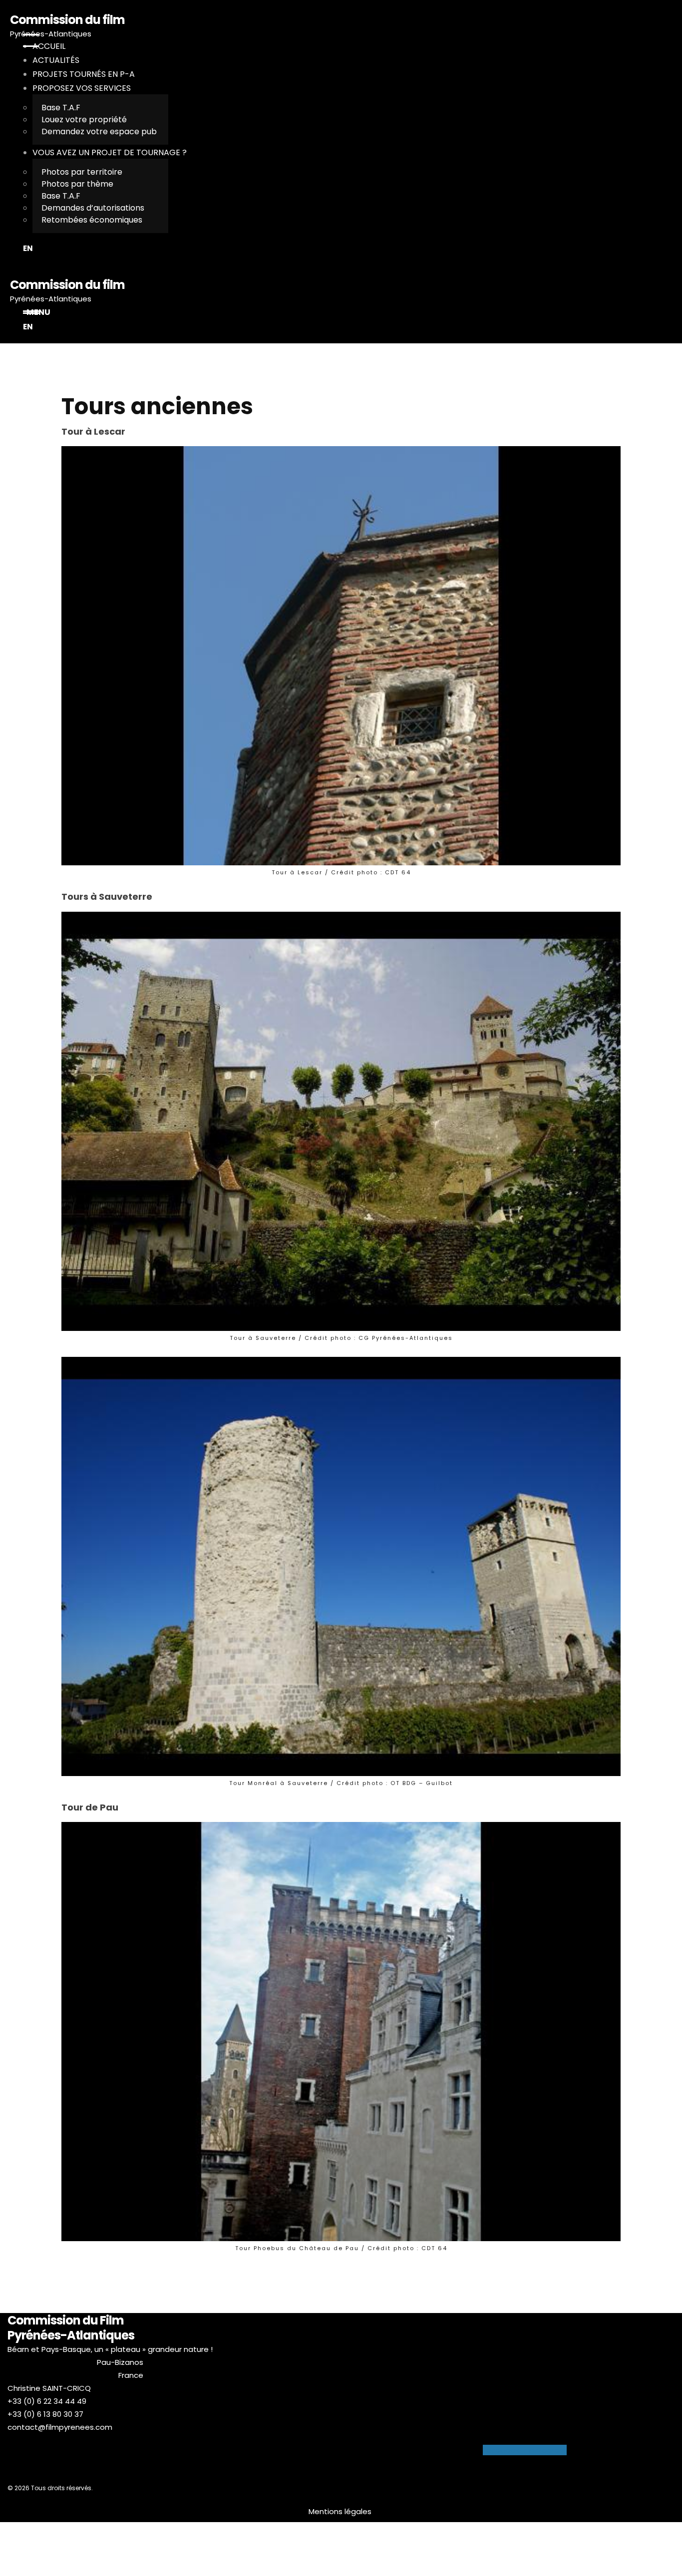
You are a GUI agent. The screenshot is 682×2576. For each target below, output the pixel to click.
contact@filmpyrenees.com (60, 2427)
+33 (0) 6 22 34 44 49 (47, 2401)
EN (28, 248)
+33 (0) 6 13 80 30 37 (45, 2414)
